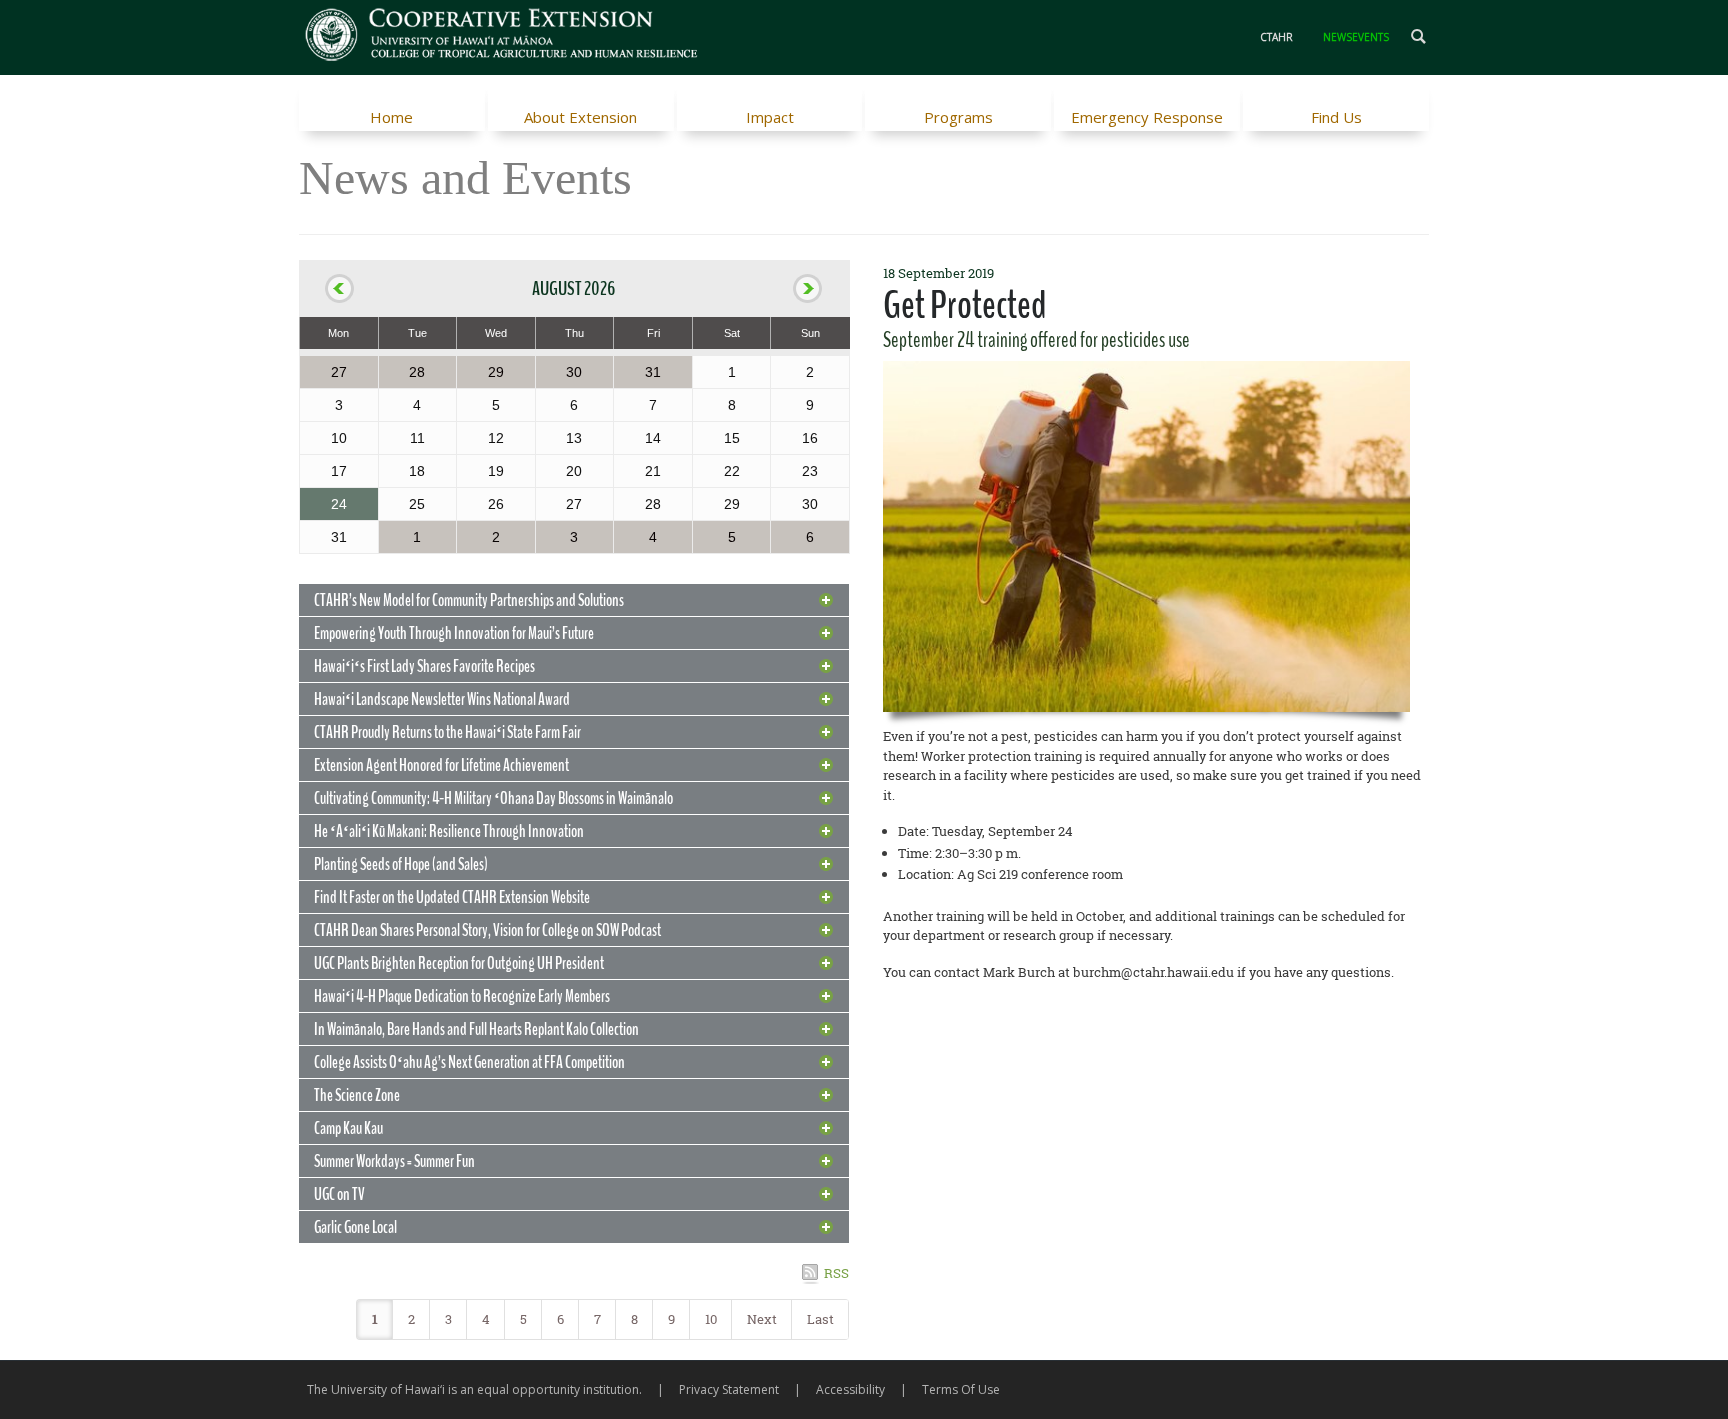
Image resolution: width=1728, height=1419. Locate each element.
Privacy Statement (729, 1389)
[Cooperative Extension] (502, 37)
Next (762, 1319)
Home (391, 117)
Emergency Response (1147, 117)
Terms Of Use (961, 1389)
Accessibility (850, 1389)
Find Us (1336, 117)
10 (711, 1319)
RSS (836, 1273)
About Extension (580, 117)
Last (820, 1319)
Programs (958, 117)
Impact (770, 117)
